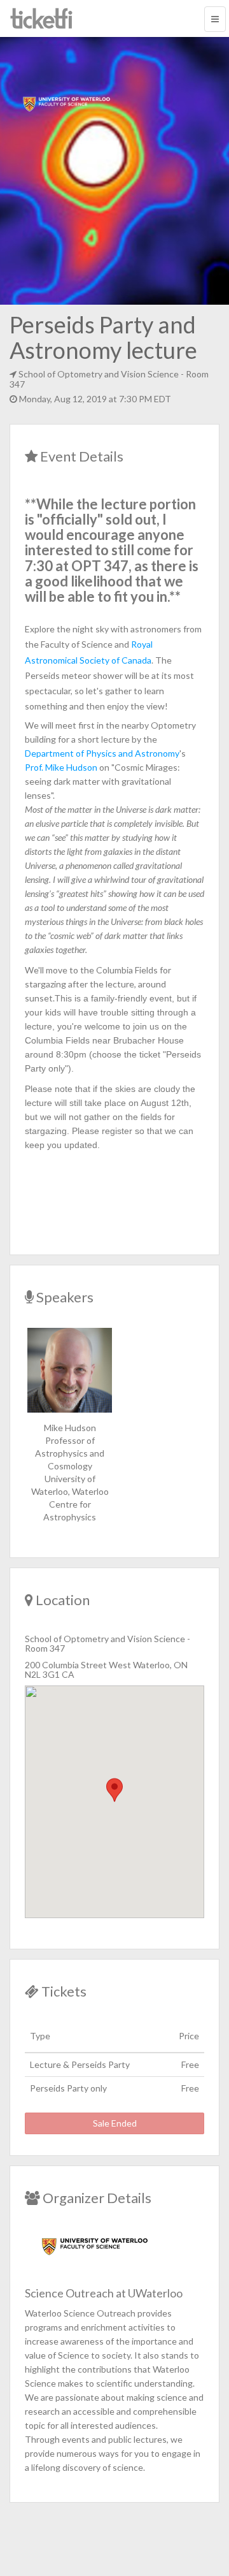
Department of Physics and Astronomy (102, 753)
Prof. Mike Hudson (61, 767)
